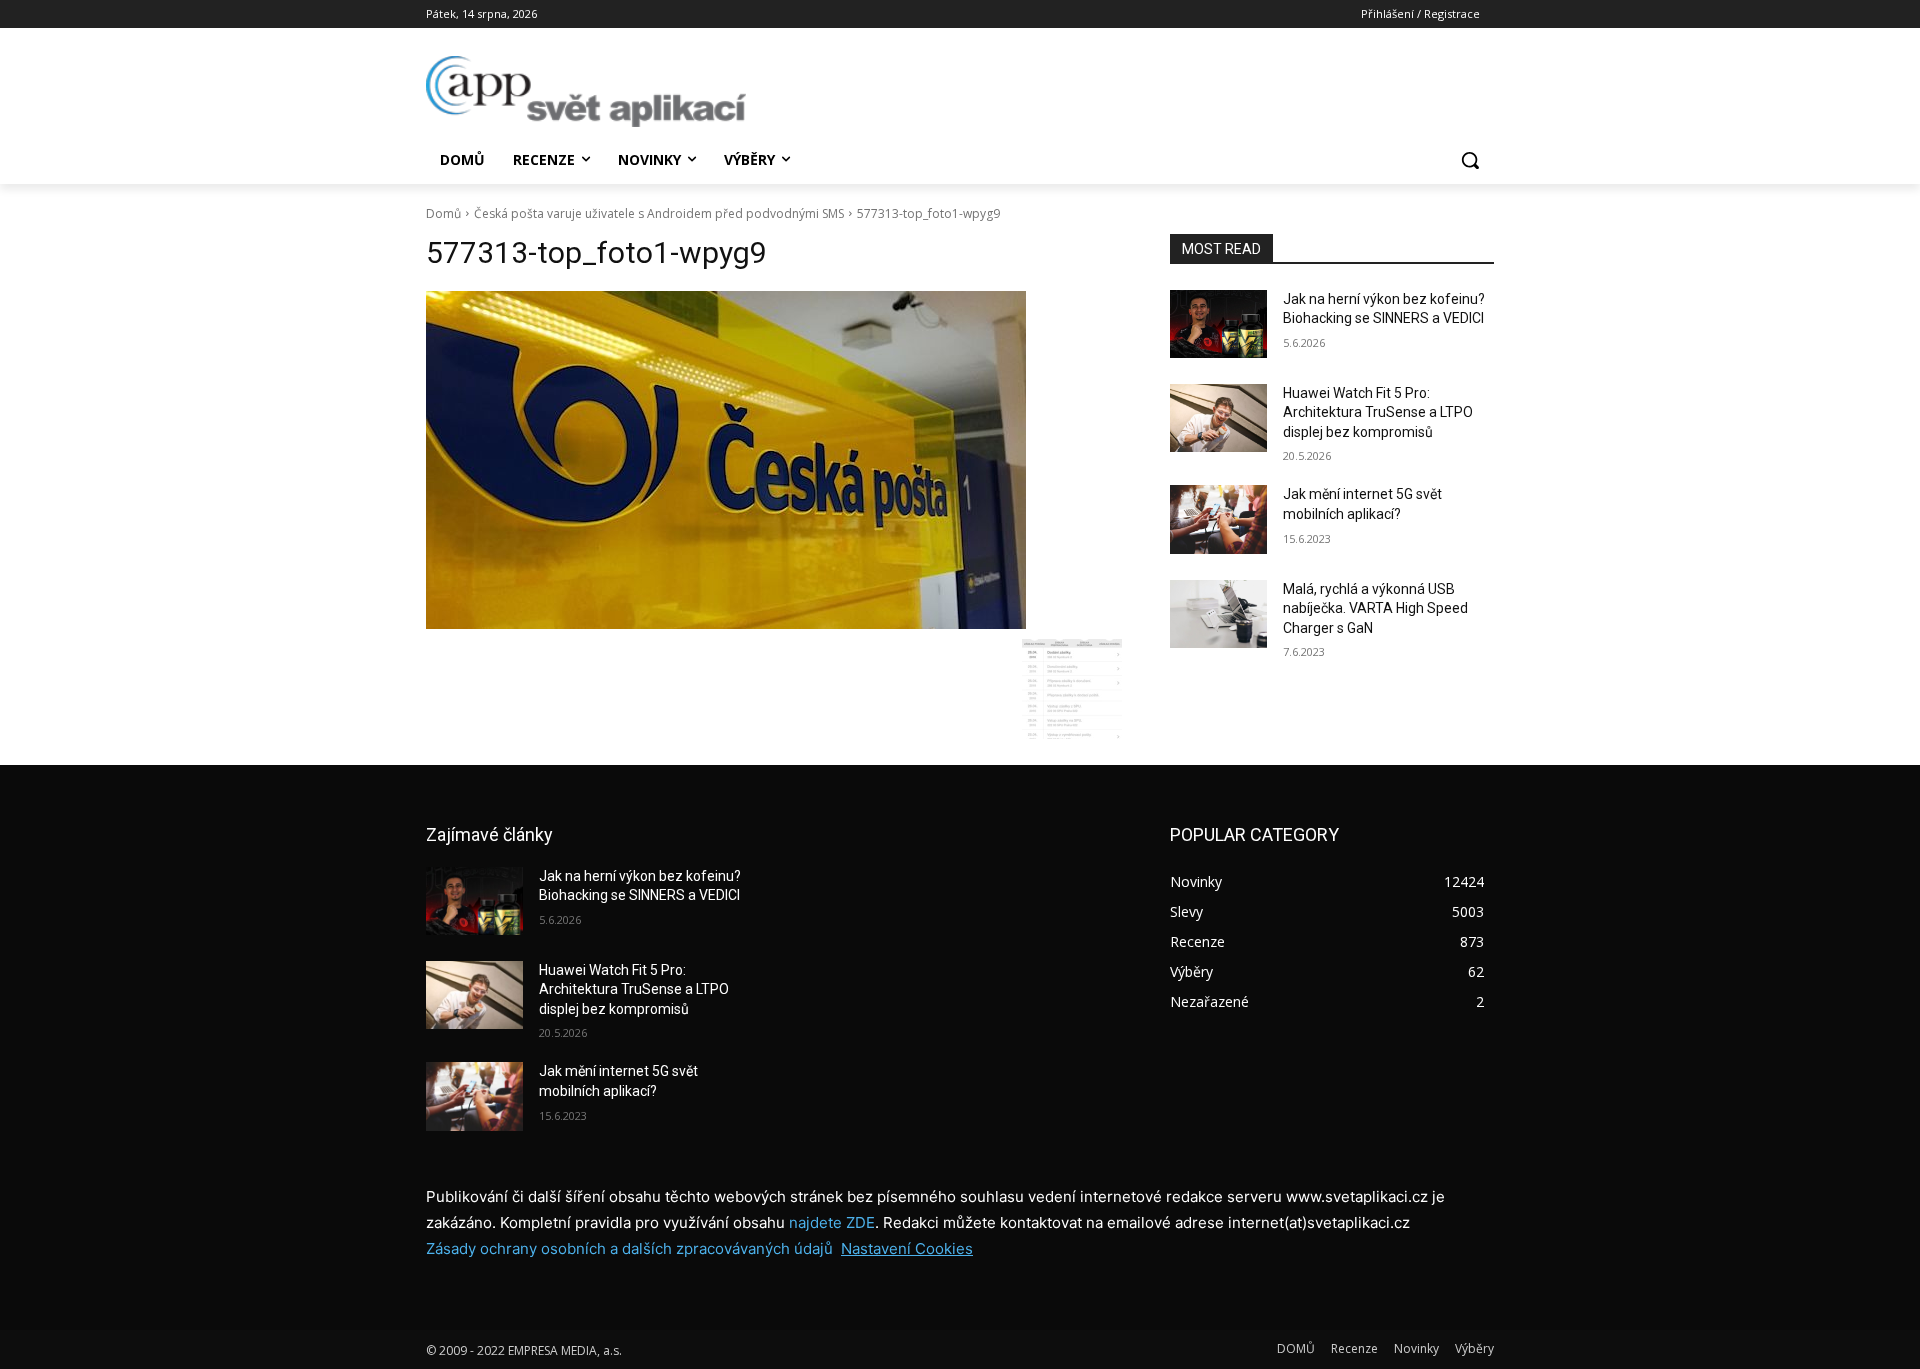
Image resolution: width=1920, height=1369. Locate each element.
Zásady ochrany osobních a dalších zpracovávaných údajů (629, 1248)
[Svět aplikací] (586, 91)
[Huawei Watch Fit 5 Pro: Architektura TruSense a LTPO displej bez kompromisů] (1218, 418)
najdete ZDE (832, 1222)
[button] (1470, 160)
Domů (443, 213)
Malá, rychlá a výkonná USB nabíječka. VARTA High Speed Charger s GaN (1375, 608)
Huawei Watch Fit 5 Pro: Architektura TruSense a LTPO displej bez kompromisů (1378, 412)
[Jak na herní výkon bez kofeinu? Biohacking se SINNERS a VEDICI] (1218, 324)
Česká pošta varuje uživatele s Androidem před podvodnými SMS (659, 213)
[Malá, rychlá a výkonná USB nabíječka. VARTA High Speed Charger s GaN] (1218, 614)
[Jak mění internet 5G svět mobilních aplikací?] (1218, 519)
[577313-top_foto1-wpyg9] (774, 460)
